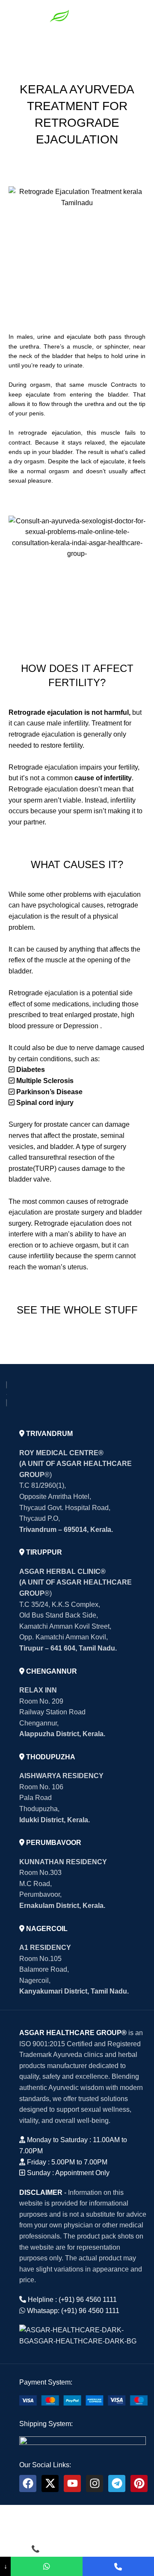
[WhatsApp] (46, 2566)
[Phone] (118, 2566)
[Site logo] (77, 14)
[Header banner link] (77, 1288)
